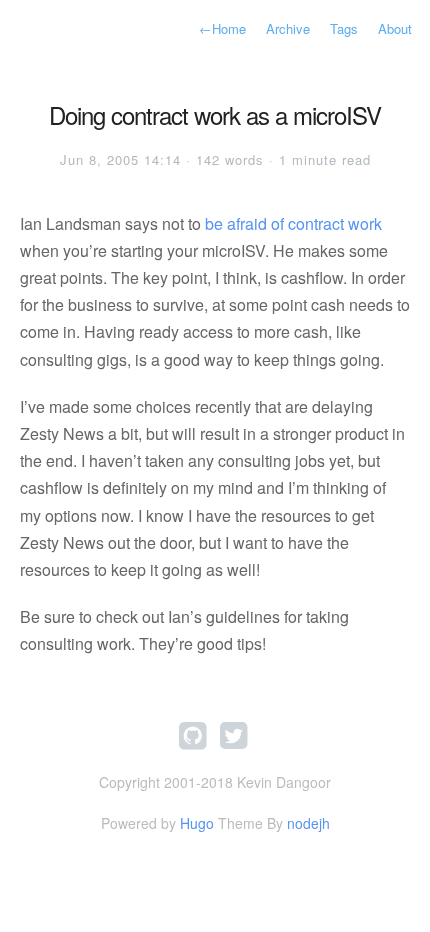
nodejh (308, 823)
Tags (344, 28)
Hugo (197, 823)
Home (222, 28)
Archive (288, 28)
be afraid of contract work (293, 223)
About (395, 28)
